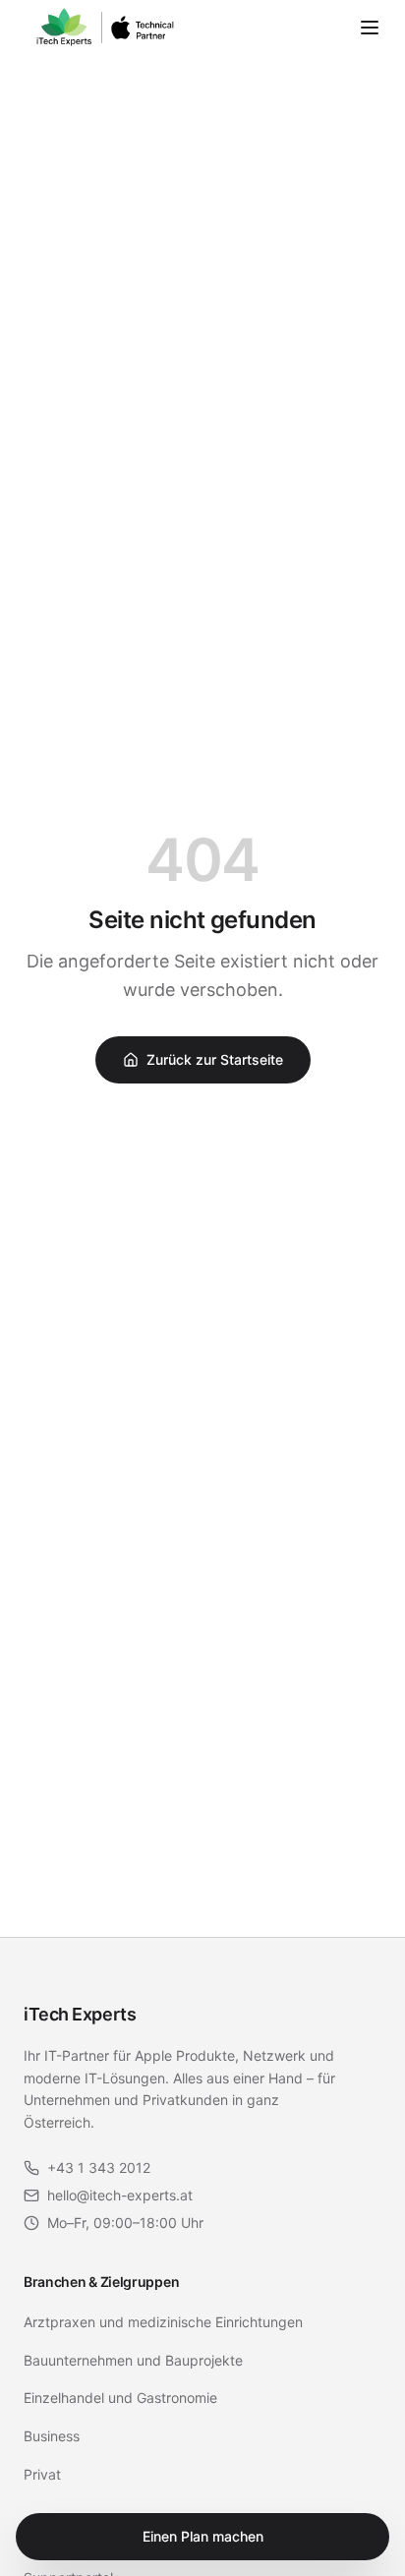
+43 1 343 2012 (99, 2167)
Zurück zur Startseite (215, 1059)
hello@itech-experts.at (120, 2195)
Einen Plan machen (203, 2536)
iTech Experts (80, 2014)
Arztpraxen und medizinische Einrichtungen (163, 2322)
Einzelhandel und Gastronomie (120, 2398)
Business (52, 2436)
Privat (42, 2474)
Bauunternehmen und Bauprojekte (133, 2360)
